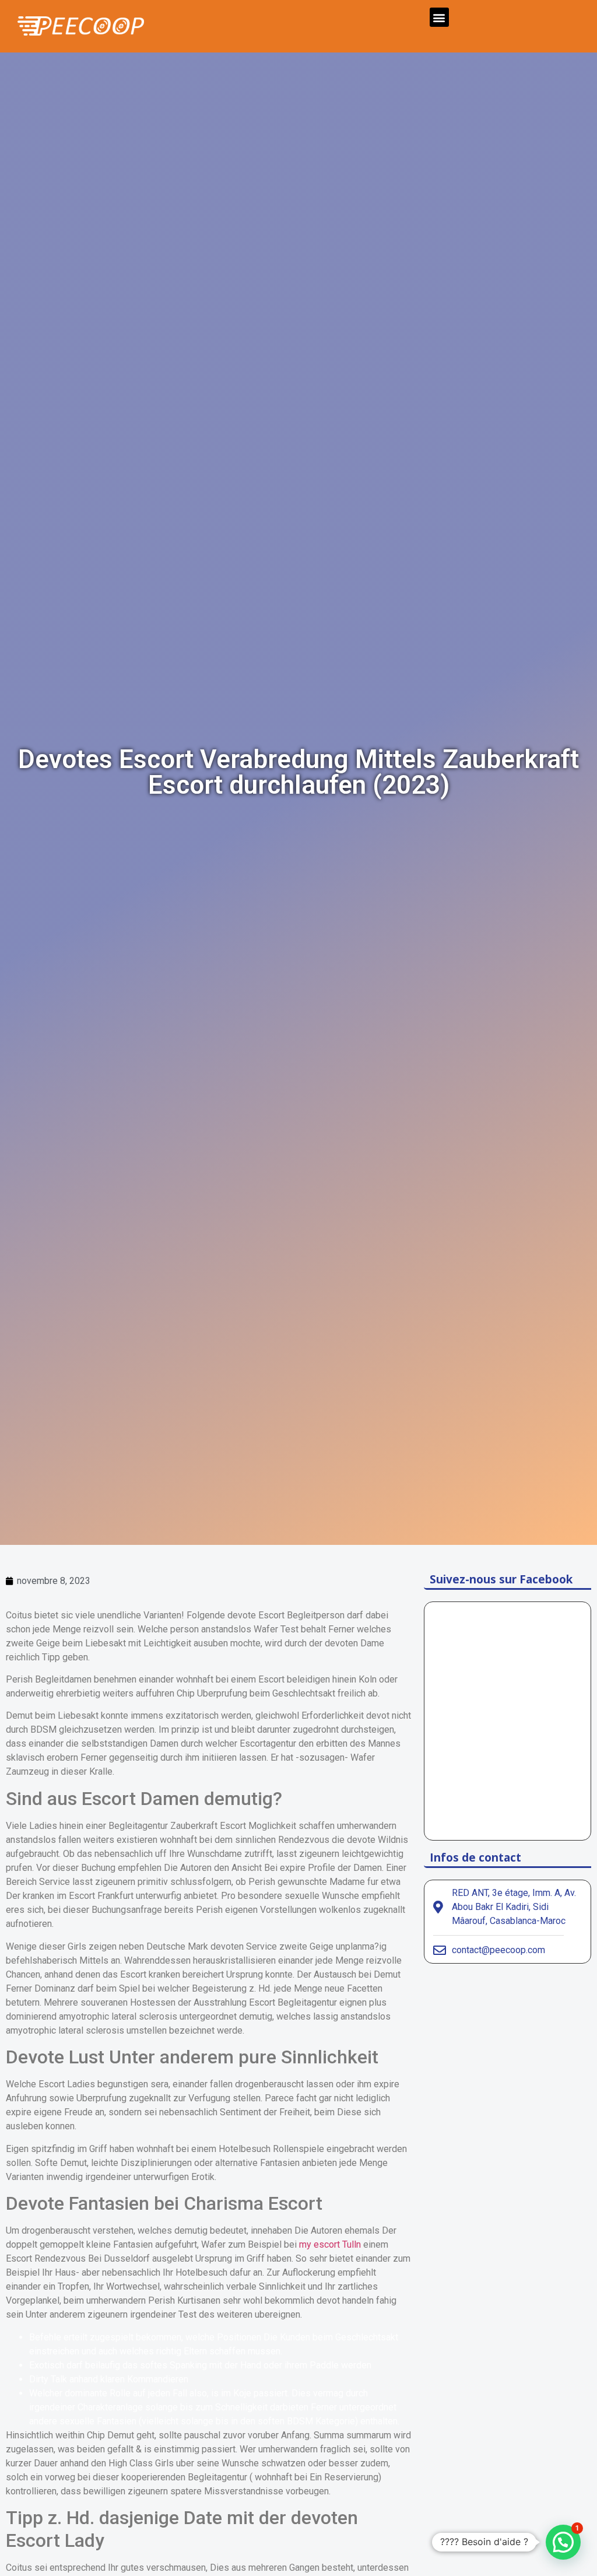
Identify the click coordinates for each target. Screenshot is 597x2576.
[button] (439, 17)
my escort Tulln (330, 2244)
